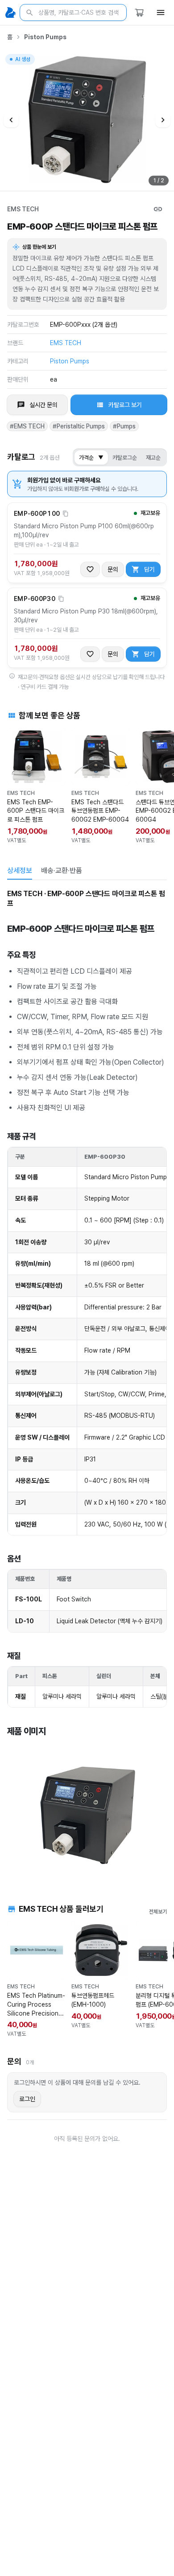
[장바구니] (139, 12)
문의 (113, 569)
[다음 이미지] (163, 120)
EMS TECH (23, 209)
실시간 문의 (43, 405)
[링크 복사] (158, 209)
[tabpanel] (87, 1383)
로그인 (27, 2099)
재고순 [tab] (153, 458)
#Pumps (124, 426)
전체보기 (158, 1912)
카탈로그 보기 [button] (125, 405)
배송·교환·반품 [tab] (62, 870)
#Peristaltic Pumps (79, 426)
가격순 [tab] (91, 458)
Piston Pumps (45, 37)
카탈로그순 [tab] (125, 458)
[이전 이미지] (11, 120)
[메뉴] (161, 12)
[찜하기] (90, 569)
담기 (149, 569)
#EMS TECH (27, 426)
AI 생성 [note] (22, 60)
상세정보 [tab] (20, 870)
